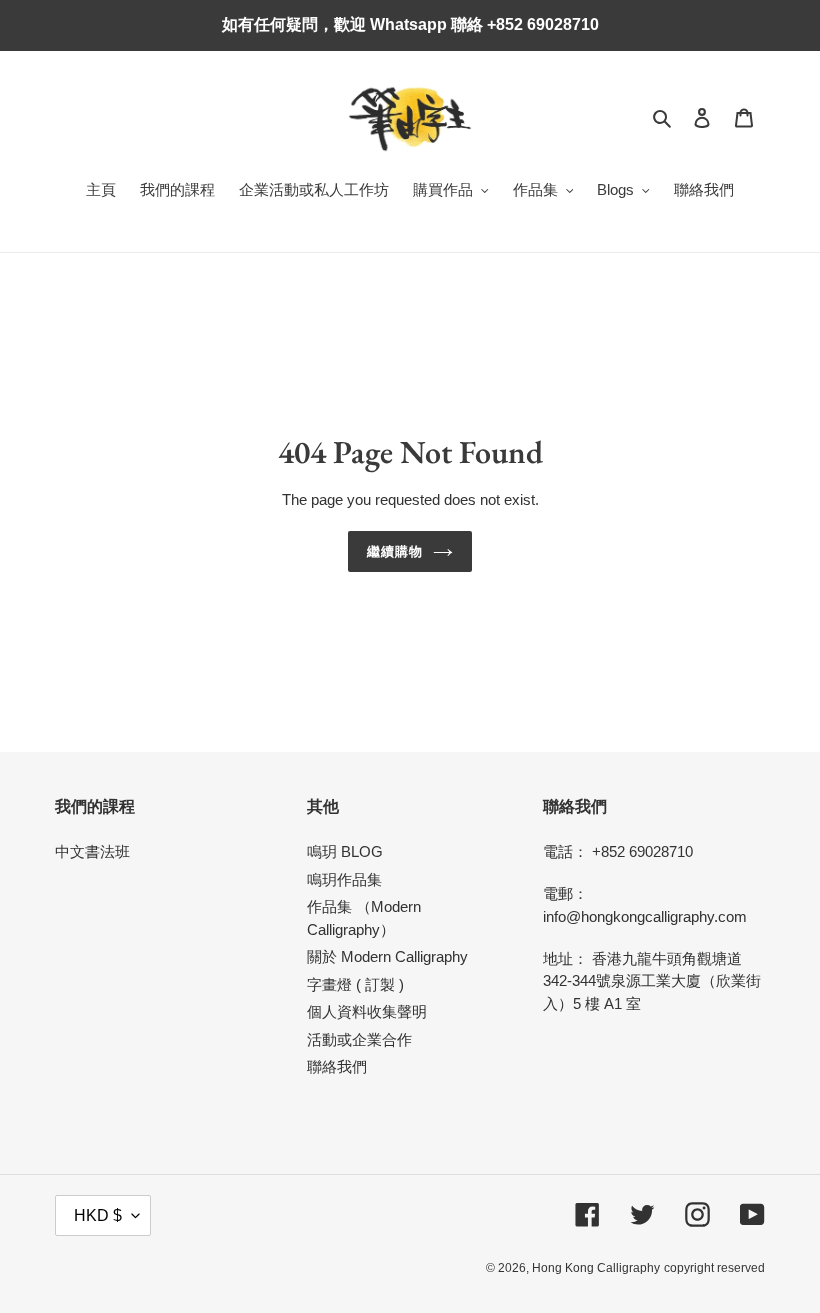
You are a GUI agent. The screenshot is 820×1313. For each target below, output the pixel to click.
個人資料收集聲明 (367, 1011)
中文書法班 (92, 851)
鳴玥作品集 (344, 879)
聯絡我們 (337, 1066)
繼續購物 (395, 551)
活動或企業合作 (359, 1039)
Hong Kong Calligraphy (596, 1268)
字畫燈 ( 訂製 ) (355, 984)
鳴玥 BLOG (345, 851)
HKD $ (98, 1215)
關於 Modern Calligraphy (387, 956)
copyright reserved (714, 1268)
